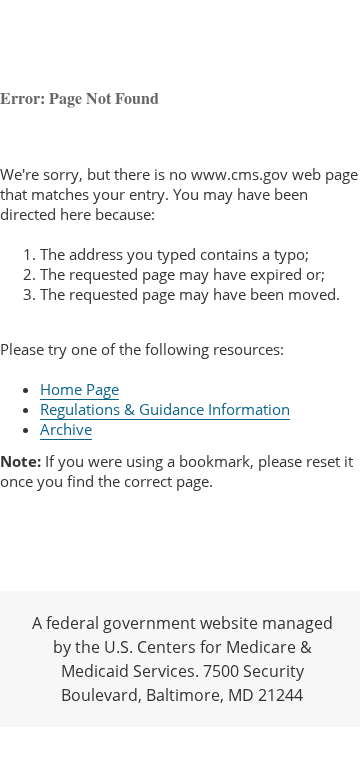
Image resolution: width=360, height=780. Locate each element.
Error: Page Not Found (79, 97)
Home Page (79, 389)
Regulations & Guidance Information (165, 409)
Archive (66, 429)
